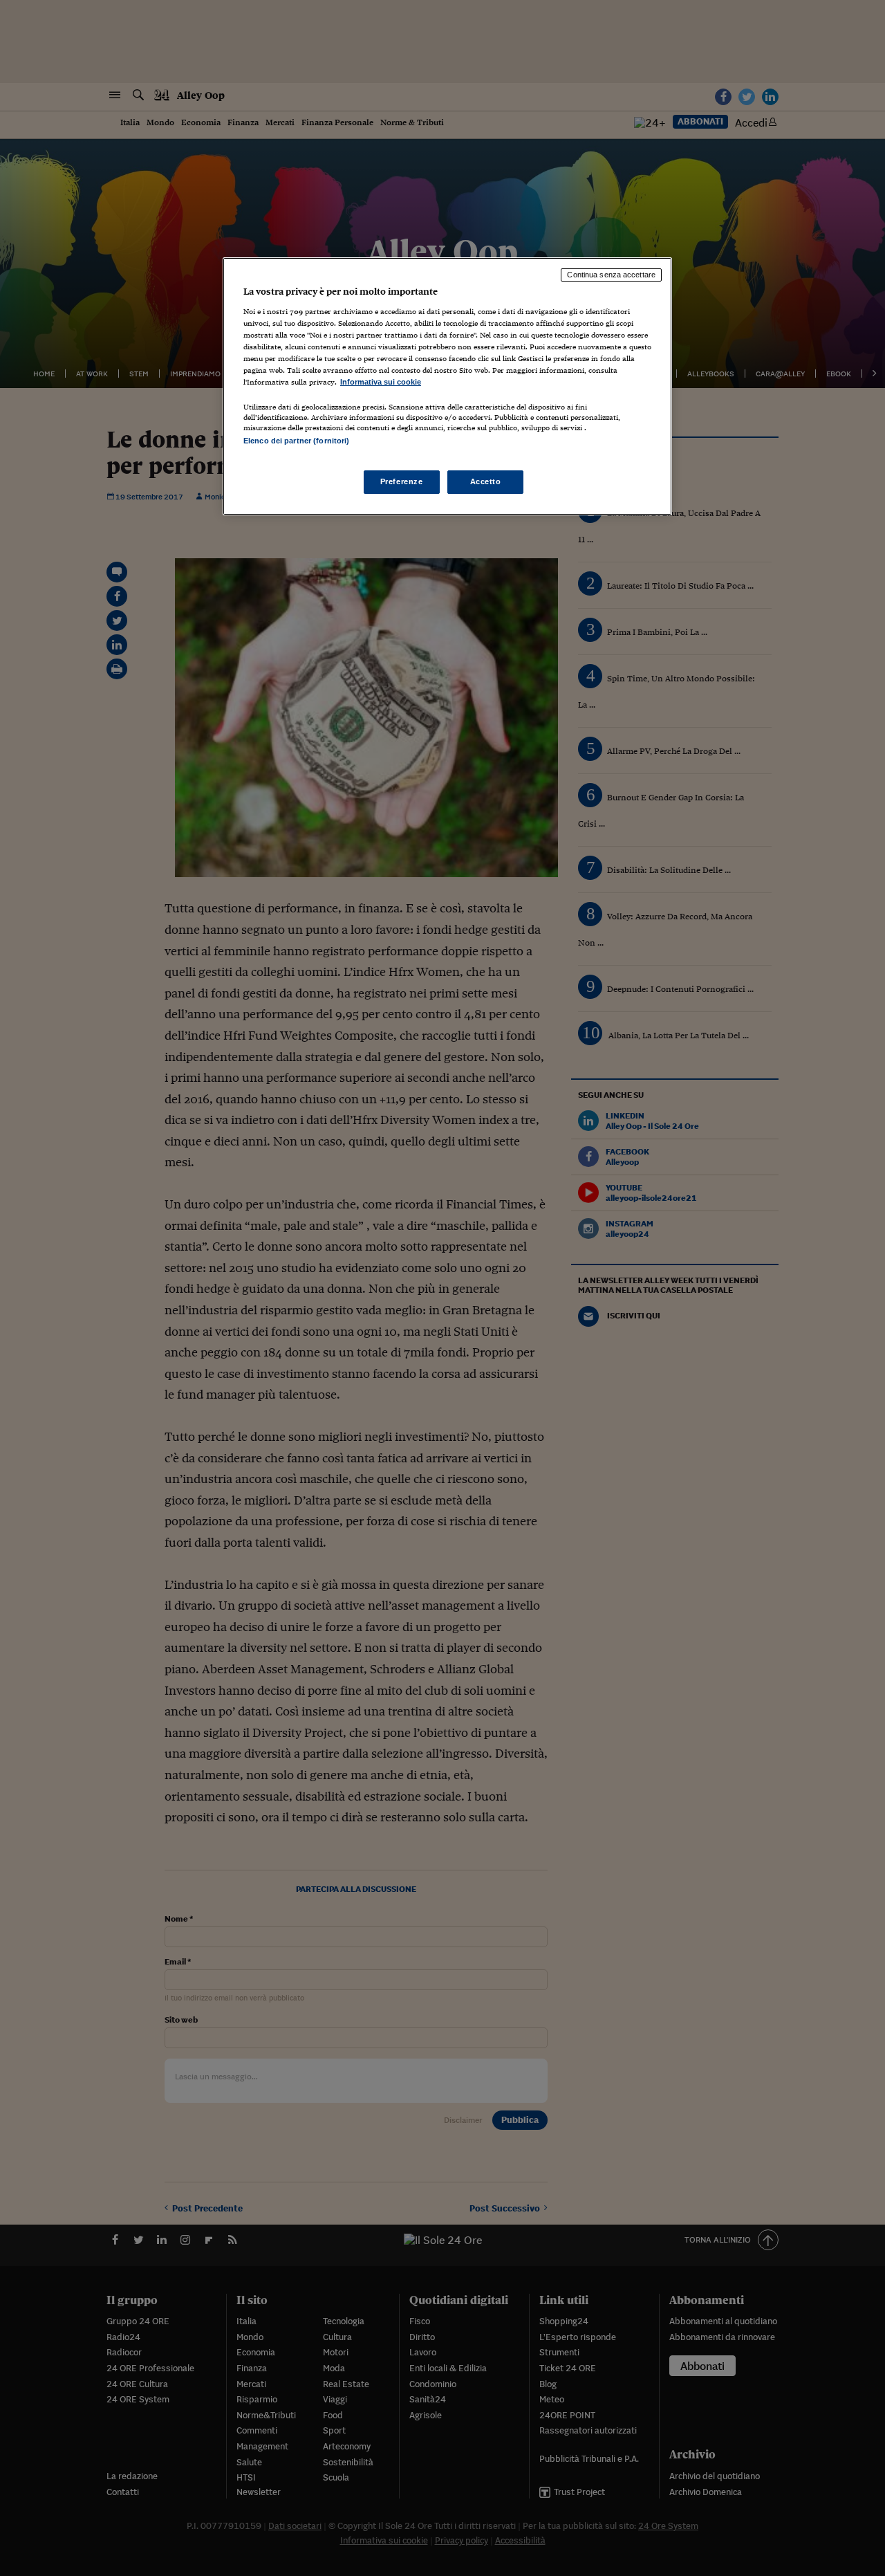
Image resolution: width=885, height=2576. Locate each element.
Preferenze (402, 481)
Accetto (486, 481)
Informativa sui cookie (381, 382)
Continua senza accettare (611, 275)
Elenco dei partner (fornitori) (296, 441)
